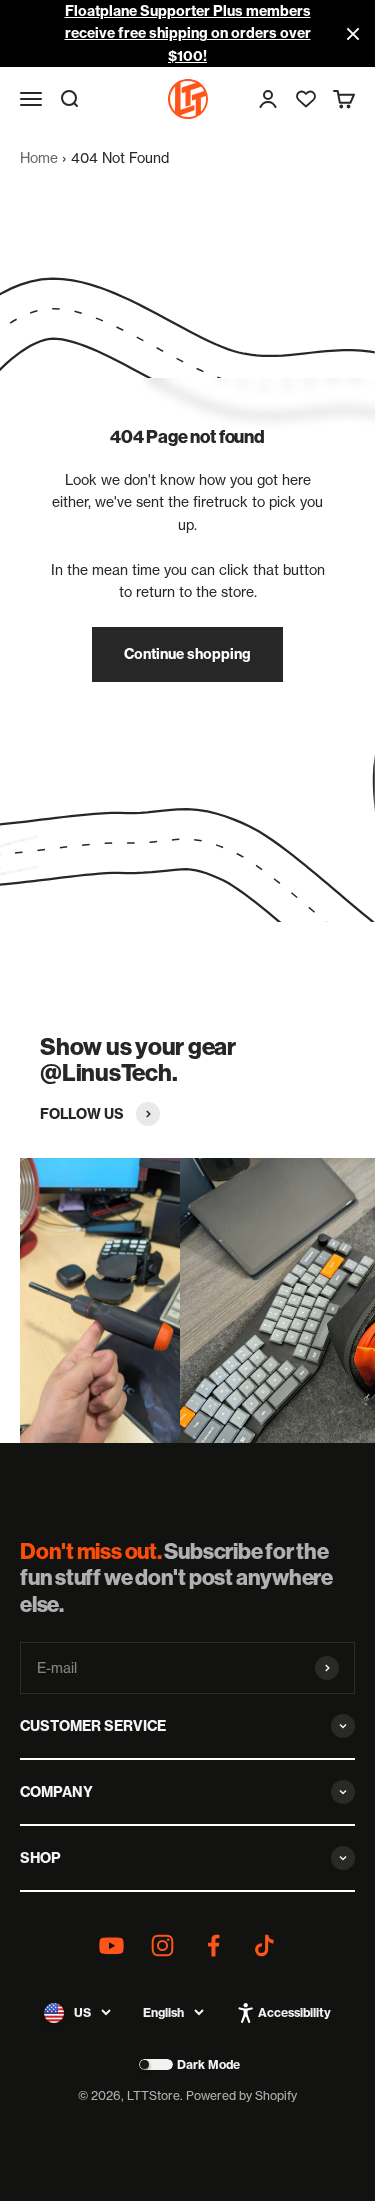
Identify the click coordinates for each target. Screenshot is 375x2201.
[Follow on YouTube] (111, 1945)
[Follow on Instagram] (162, 1945)
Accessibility (294, 2012)
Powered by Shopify (241, 2095)
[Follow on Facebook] (213, 1945)
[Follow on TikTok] (264, 1945)
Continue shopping (187, 654)
